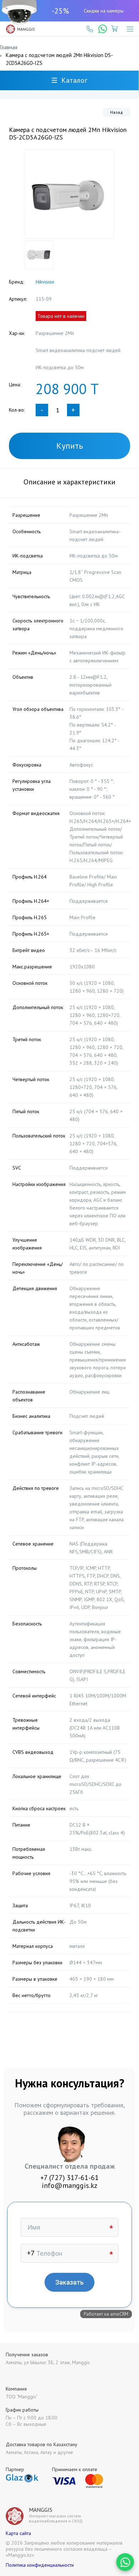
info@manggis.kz (69, 2185)
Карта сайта (18, 2533)
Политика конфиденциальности (40, 2565)
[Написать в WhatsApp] (125, 2562)
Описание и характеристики (69, 482)
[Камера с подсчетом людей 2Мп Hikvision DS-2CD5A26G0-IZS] (69, 194)
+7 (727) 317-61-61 (69, 2178)
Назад (117, 112)
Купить (70, 446)
